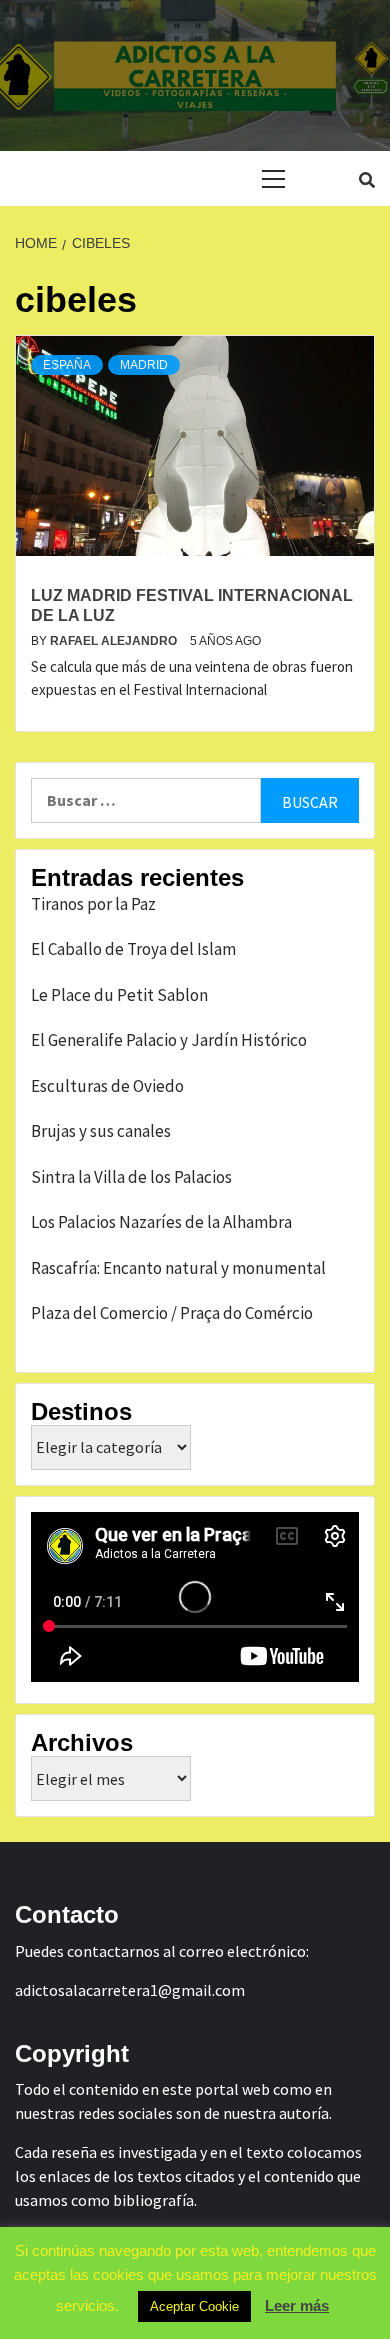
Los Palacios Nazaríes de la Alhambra (161, 1222)
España (67, 365)
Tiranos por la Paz (93, 904)
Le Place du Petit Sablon (119, 995)
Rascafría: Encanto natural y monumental (178, 1268)
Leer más (297, 2305)
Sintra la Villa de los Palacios (131, 1177)
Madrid (144, 365)
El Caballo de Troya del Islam (133, 949)
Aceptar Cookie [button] (194, 2306)
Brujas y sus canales (101, 1131)
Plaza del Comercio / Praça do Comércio (172, 1313)
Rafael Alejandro (115, 641)
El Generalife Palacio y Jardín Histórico (169, 1040)
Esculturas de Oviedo (107, 1086)
